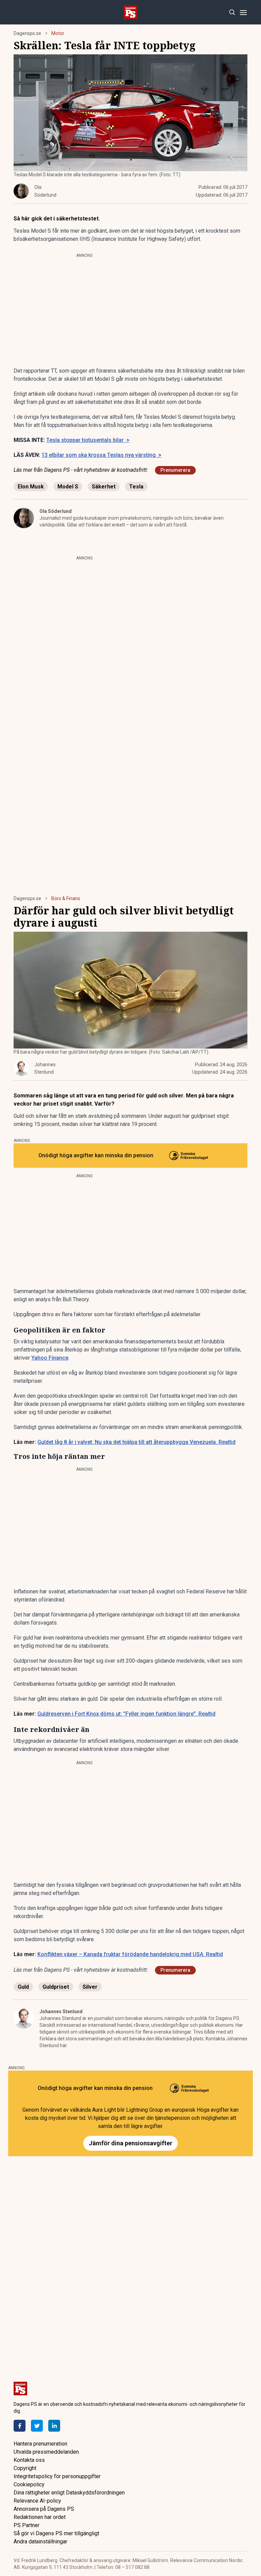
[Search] (232, 12)
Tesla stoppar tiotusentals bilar (88, 440)
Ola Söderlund (56, 511)
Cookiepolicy (29, 2484)
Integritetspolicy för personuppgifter (57, 2476)
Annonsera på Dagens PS (44, 2509)
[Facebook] (20, 2426)
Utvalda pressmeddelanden (46, 2452)
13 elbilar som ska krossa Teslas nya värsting (101, 455)
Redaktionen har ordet (40, 2517)
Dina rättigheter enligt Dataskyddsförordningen (69, 2493)
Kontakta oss (29, 2460)
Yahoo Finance (50, 1358)
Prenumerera (175, 470)
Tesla (136, 487)
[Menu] (243, 12)
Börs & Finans (66, 898)
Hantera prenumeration (40, 2444)
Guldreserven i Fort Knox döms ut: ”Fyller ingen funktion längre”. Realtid (126, 1714)
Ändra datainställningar (40, 2542)
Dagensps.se (27, 33)
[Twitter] (37, 2426)
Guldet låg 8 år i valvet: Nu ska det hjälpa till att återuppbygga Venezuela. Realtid (136, 1442)
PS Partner (27, 2525)
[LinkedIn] (54, 2426)
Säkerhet (104, 487)
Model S (68, 487)
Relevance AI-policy (37, 2501)
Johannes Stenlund (61, 2011)
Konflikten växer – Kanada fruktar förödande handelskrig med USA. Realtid (130, 1954)
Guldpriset (56, 1987)
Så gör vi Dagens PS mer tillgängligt (56, 2533)
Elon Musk (31, 487)
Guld (23, 1987)
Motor (58, 33)
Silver (90, 1987)
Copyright (25, 2468)
